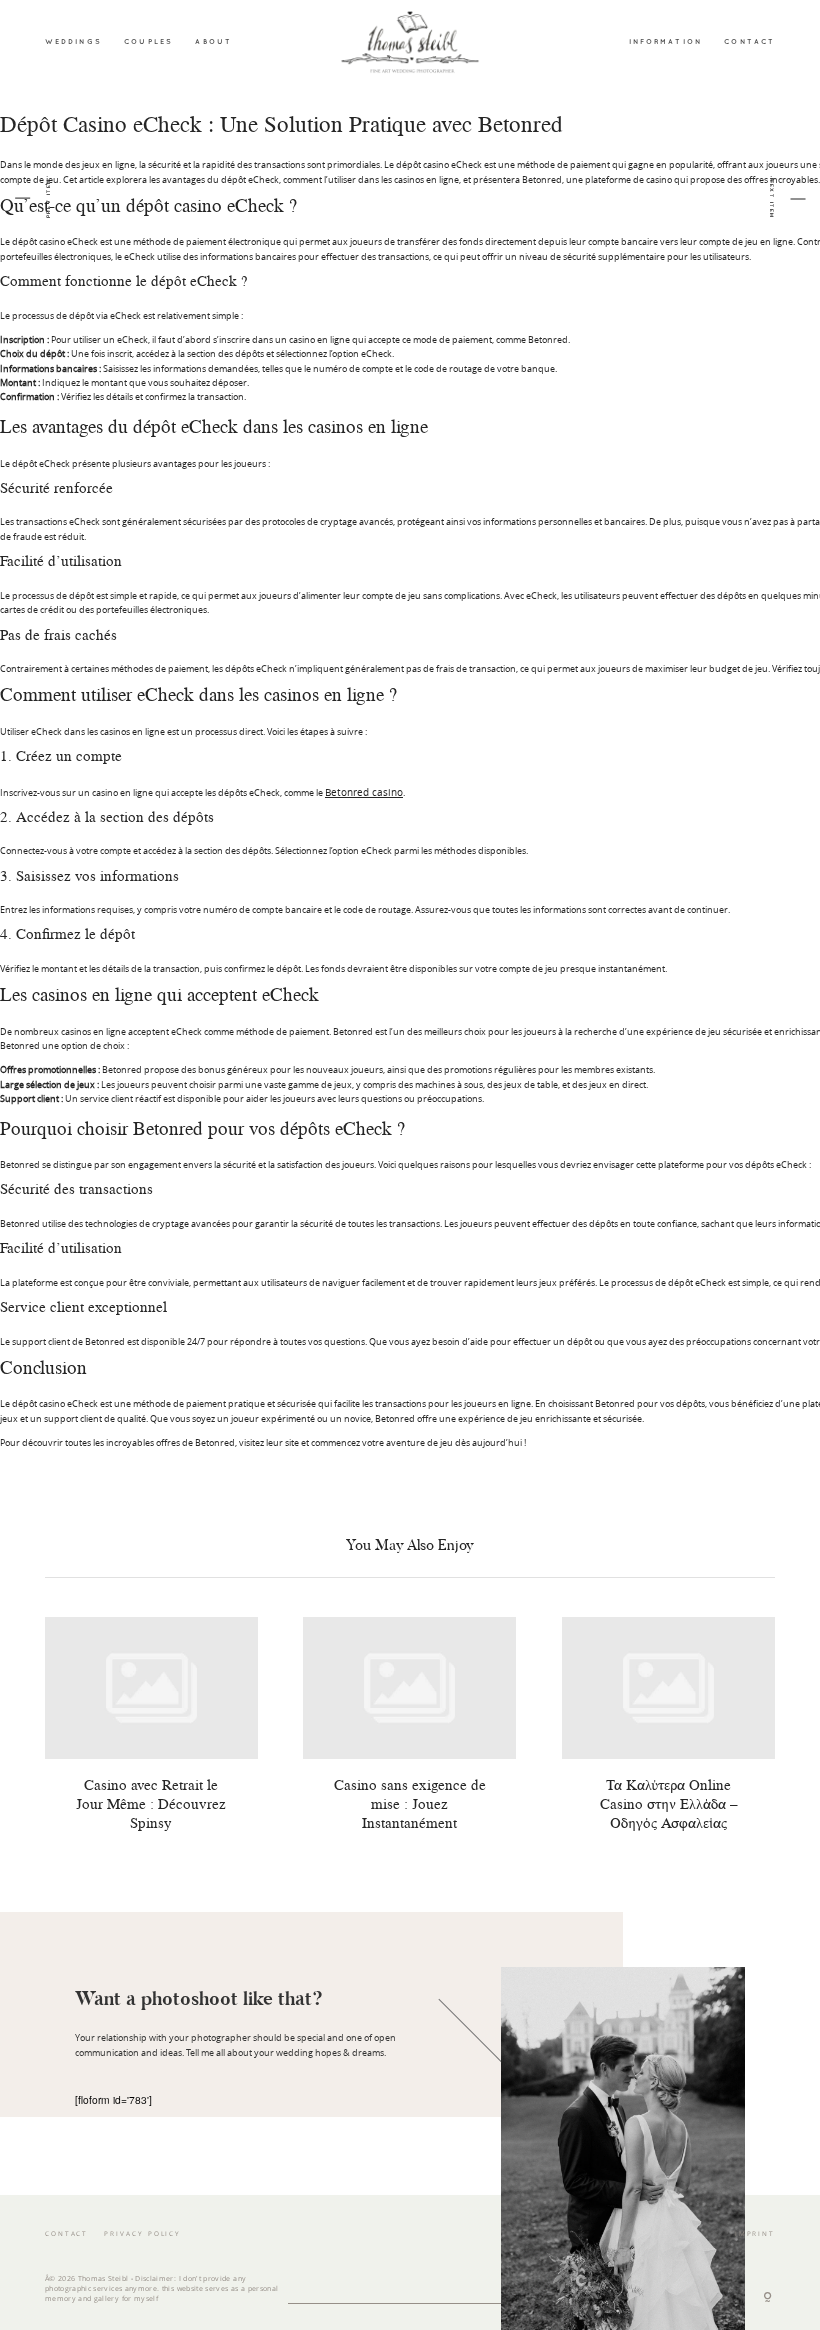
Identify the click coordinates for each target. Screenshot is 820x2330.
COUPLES (148, 41)
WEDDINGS (73, 41)
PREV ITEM (48, 199)
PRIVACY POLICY (142, 2233)
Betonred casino (364, 792)
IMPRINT (755, 2233)
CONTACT (749, 41)
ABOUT (213, 41)
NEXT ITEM (771, 198)
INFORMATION (665, 41)
